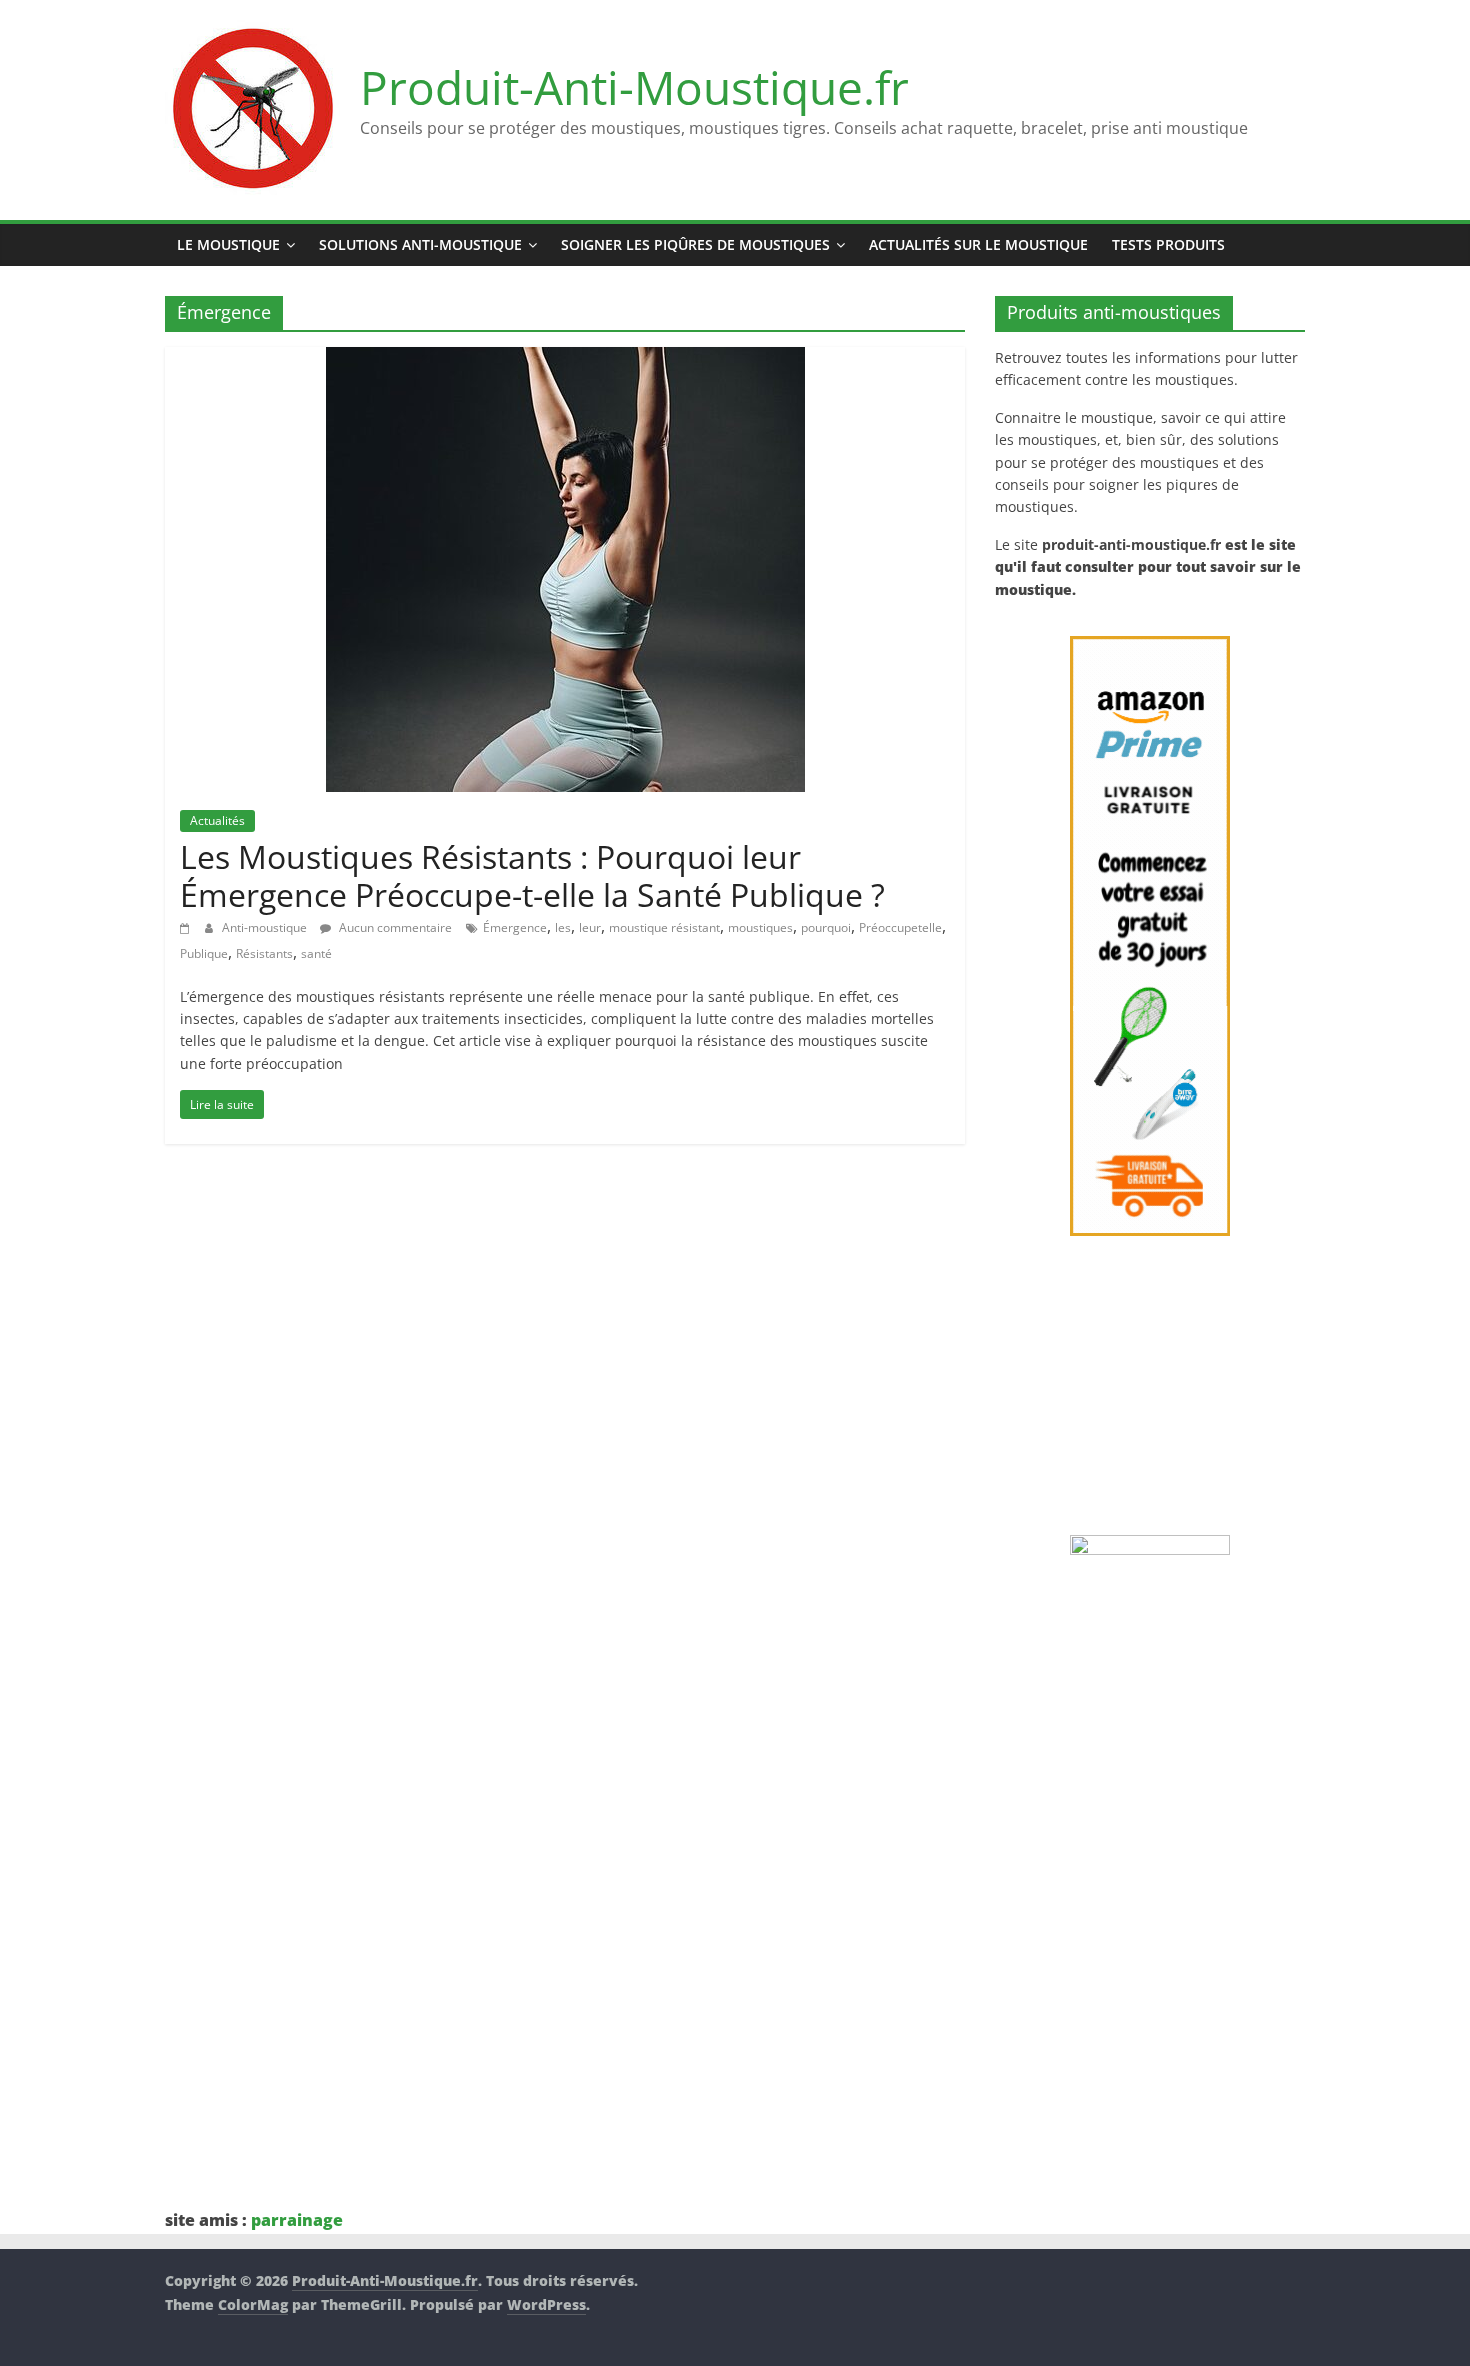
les (563, 927)
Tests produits (1168, 244)
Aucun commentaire (394, 927)
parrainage (297, 2220)
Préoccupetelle (900, 927)
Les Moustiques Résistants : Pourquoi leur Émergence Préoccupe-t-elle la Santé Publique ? (532, 875)
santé (316, 953)
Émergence (515, 927)
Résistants (264, 953)
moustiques (760, 927)
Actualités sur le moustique (978, 244)
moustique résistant (664, 927)
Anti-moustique (266, 927)
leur (590, 927)
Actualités (217, 820)
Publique (204, 953)
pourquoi (826, 927)
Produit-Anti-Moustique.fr (634, 87)
